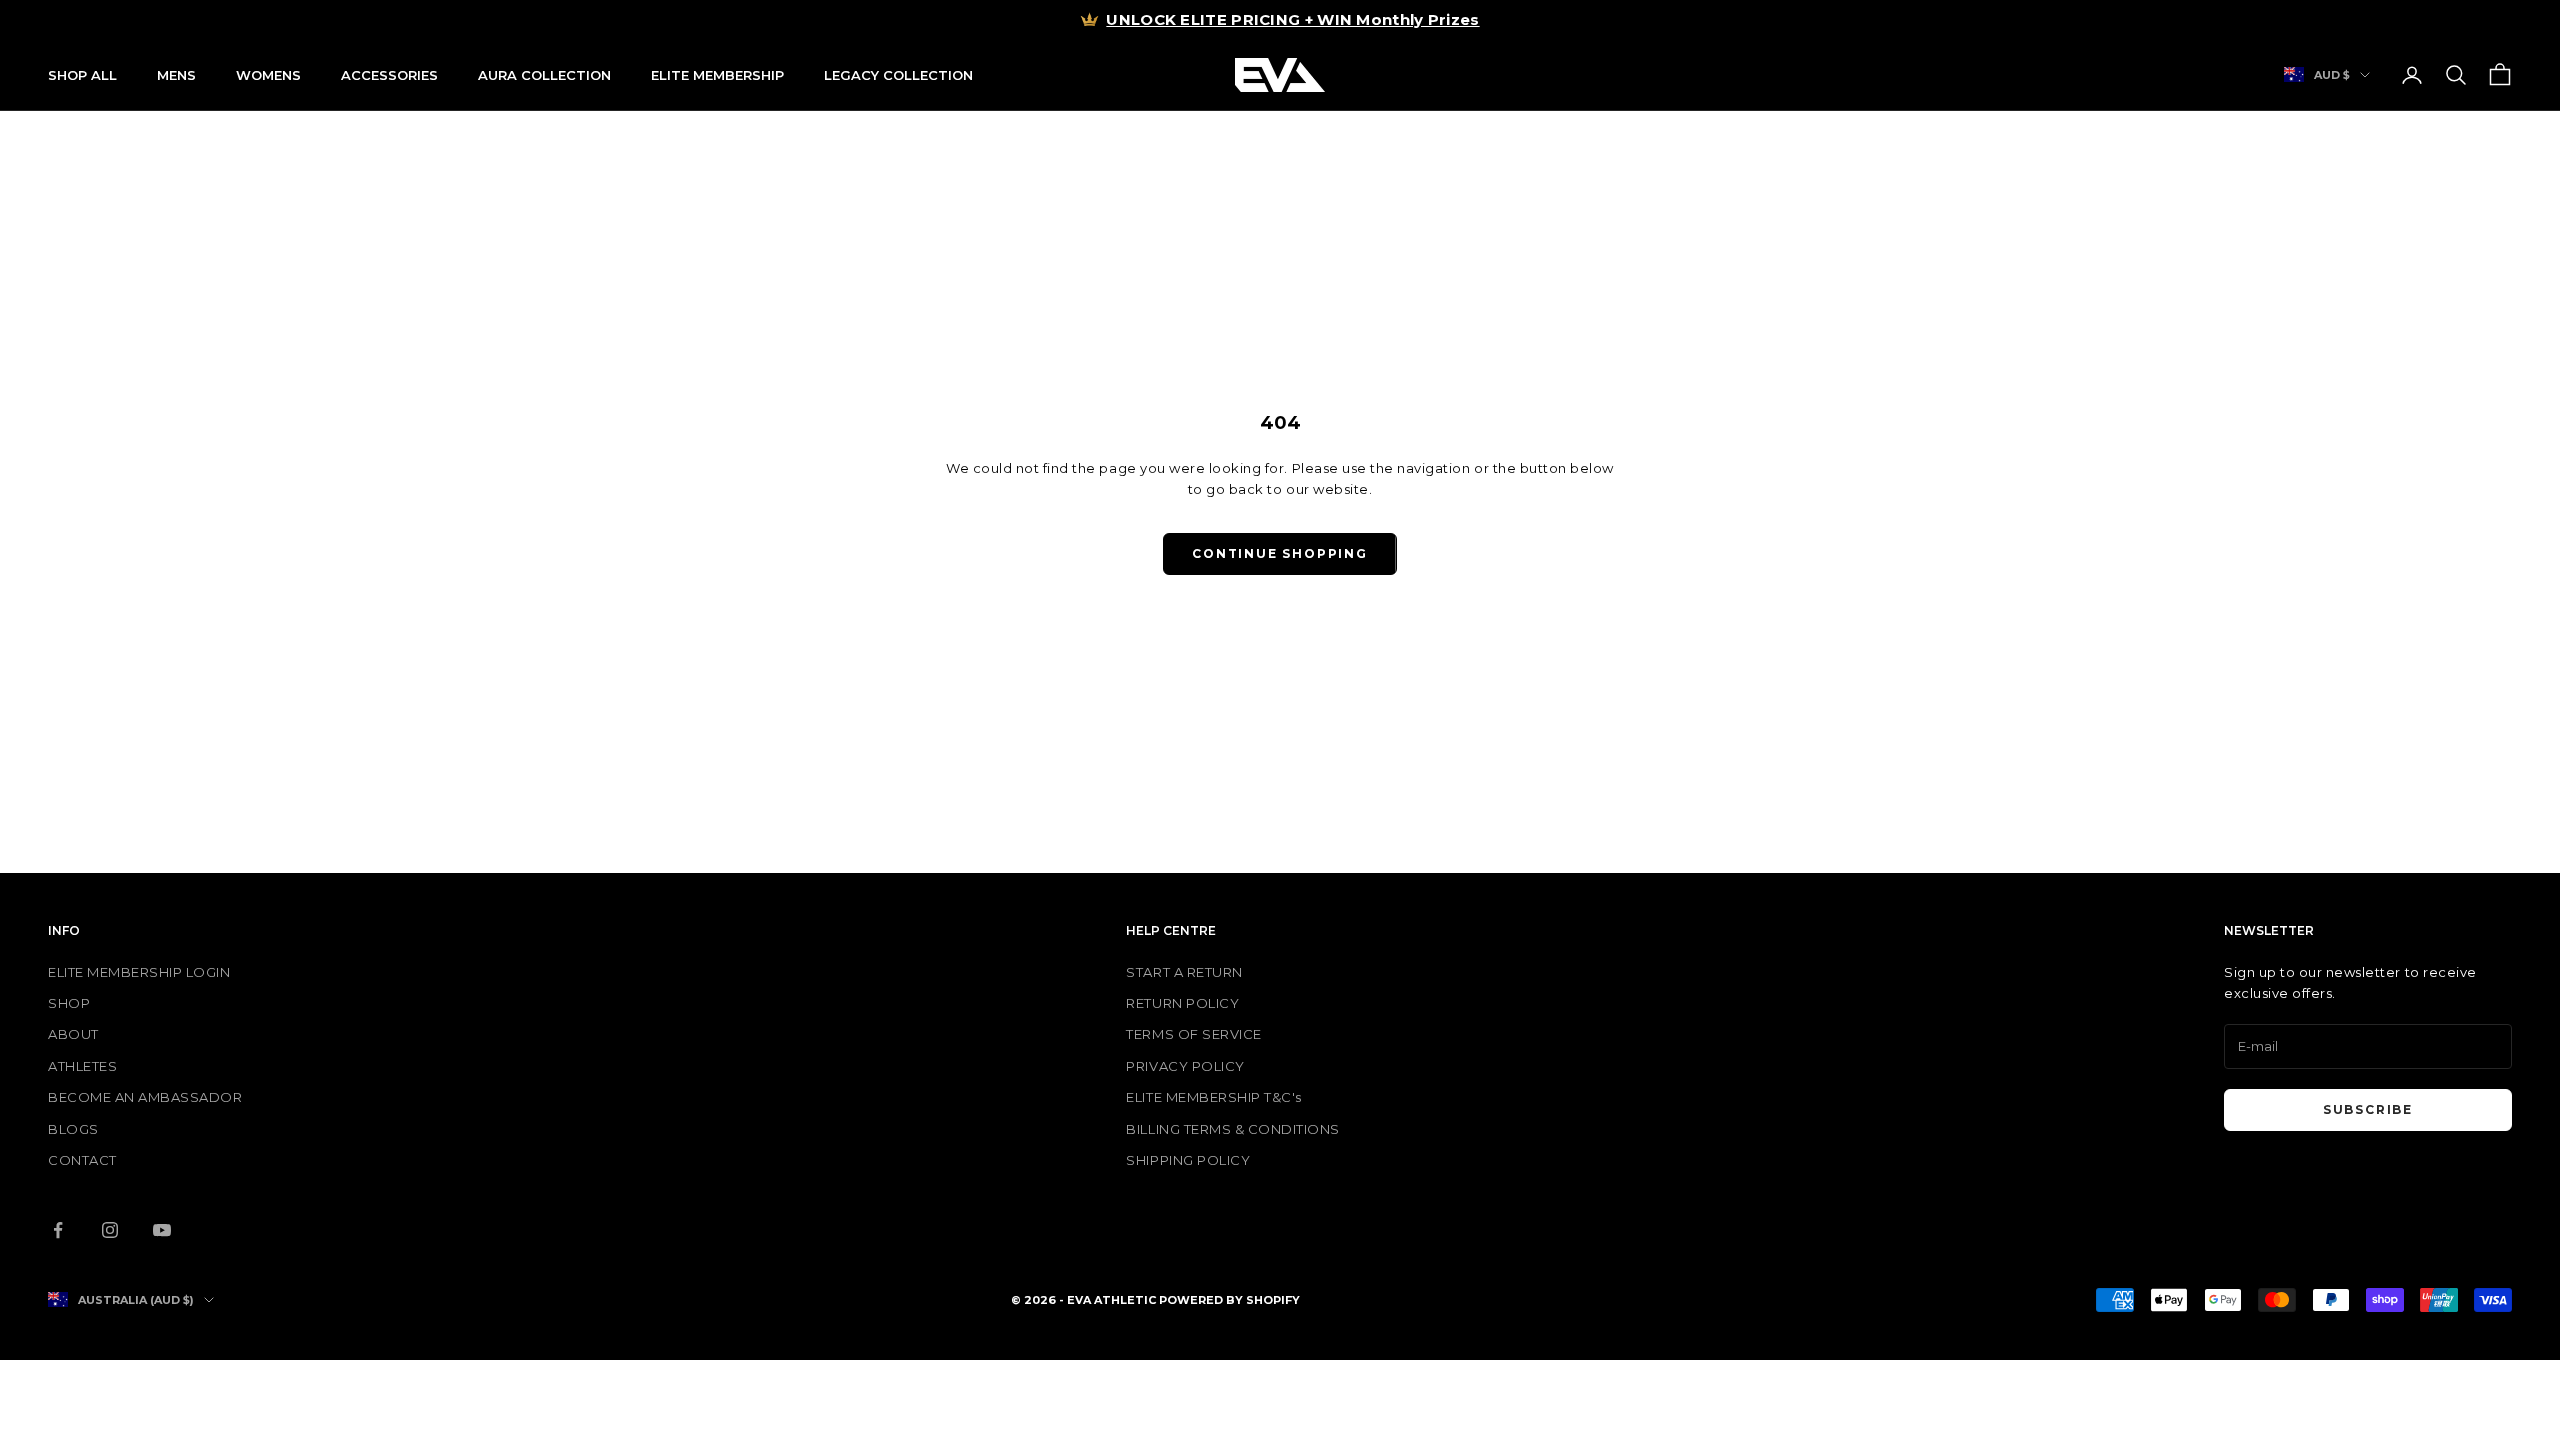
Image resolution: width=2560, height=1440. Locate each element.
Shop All (82, 75)
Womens (268, 75)
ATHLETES (82, 1066)
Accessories (389, 75)
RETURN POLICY (1182, 1003)
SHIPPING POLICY (1188, 1160)
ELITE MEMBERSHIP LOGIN (139, 972)
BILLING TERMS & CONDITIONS (1233, 1129)
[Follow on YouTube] (162, 1230)
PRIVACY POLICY (1185, 1066)
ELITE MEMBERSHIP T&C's (1213, 1097)
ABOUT (73, 1034)
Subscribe (2368, 1109)
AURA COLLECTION (544, 75)
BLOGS (73, 1129)
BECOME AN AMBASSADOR (145, 1097)
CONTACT (82, 1160)
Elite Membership (717, 75)
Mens (176, 75)
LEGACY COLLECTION (898, 75)
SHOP (69, 1003)
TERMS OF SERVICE (1193, 1034)
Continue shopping (1280, 553)
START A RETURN (1184, 972)
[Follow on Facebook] (58, 1230)
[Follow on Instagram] (110, 1230)
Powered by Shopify (1229, 1300)
